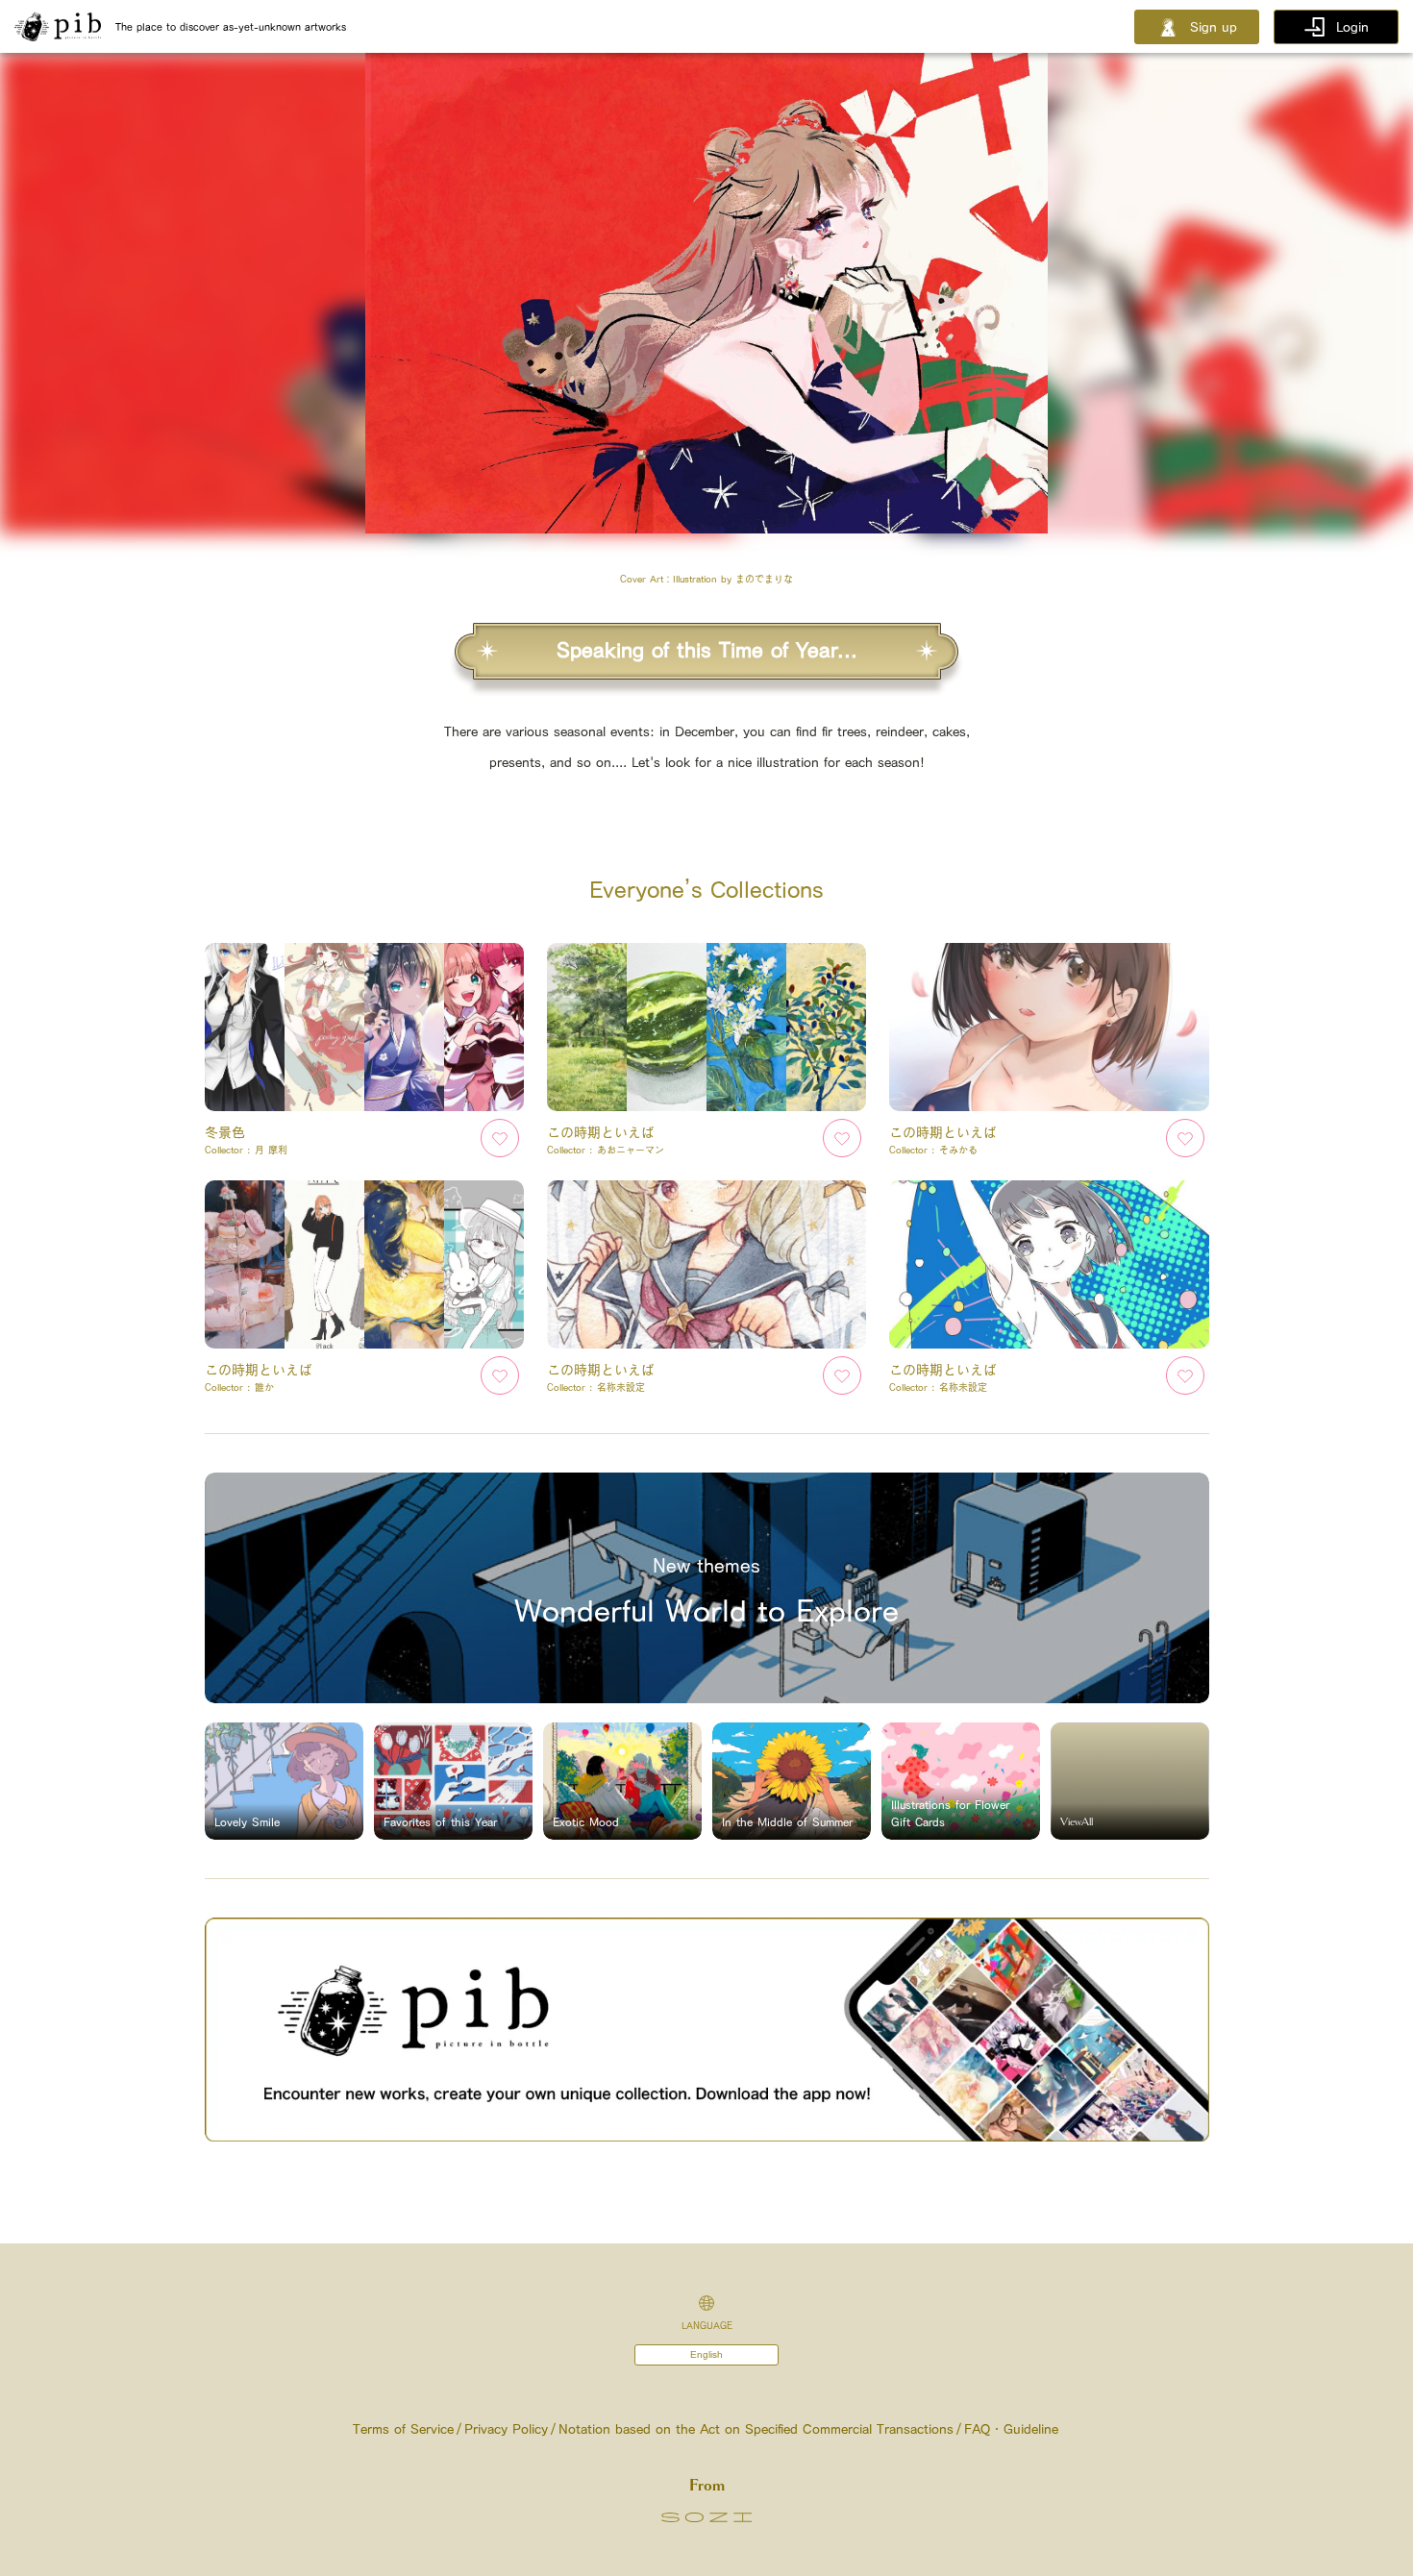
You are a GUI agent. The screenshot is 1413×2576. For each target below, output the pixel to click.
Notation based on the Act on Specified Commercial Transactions (756, 2429)
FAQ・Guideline (1011, 2429)
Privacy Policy (506, 2429)
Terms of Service (403, 2429)
